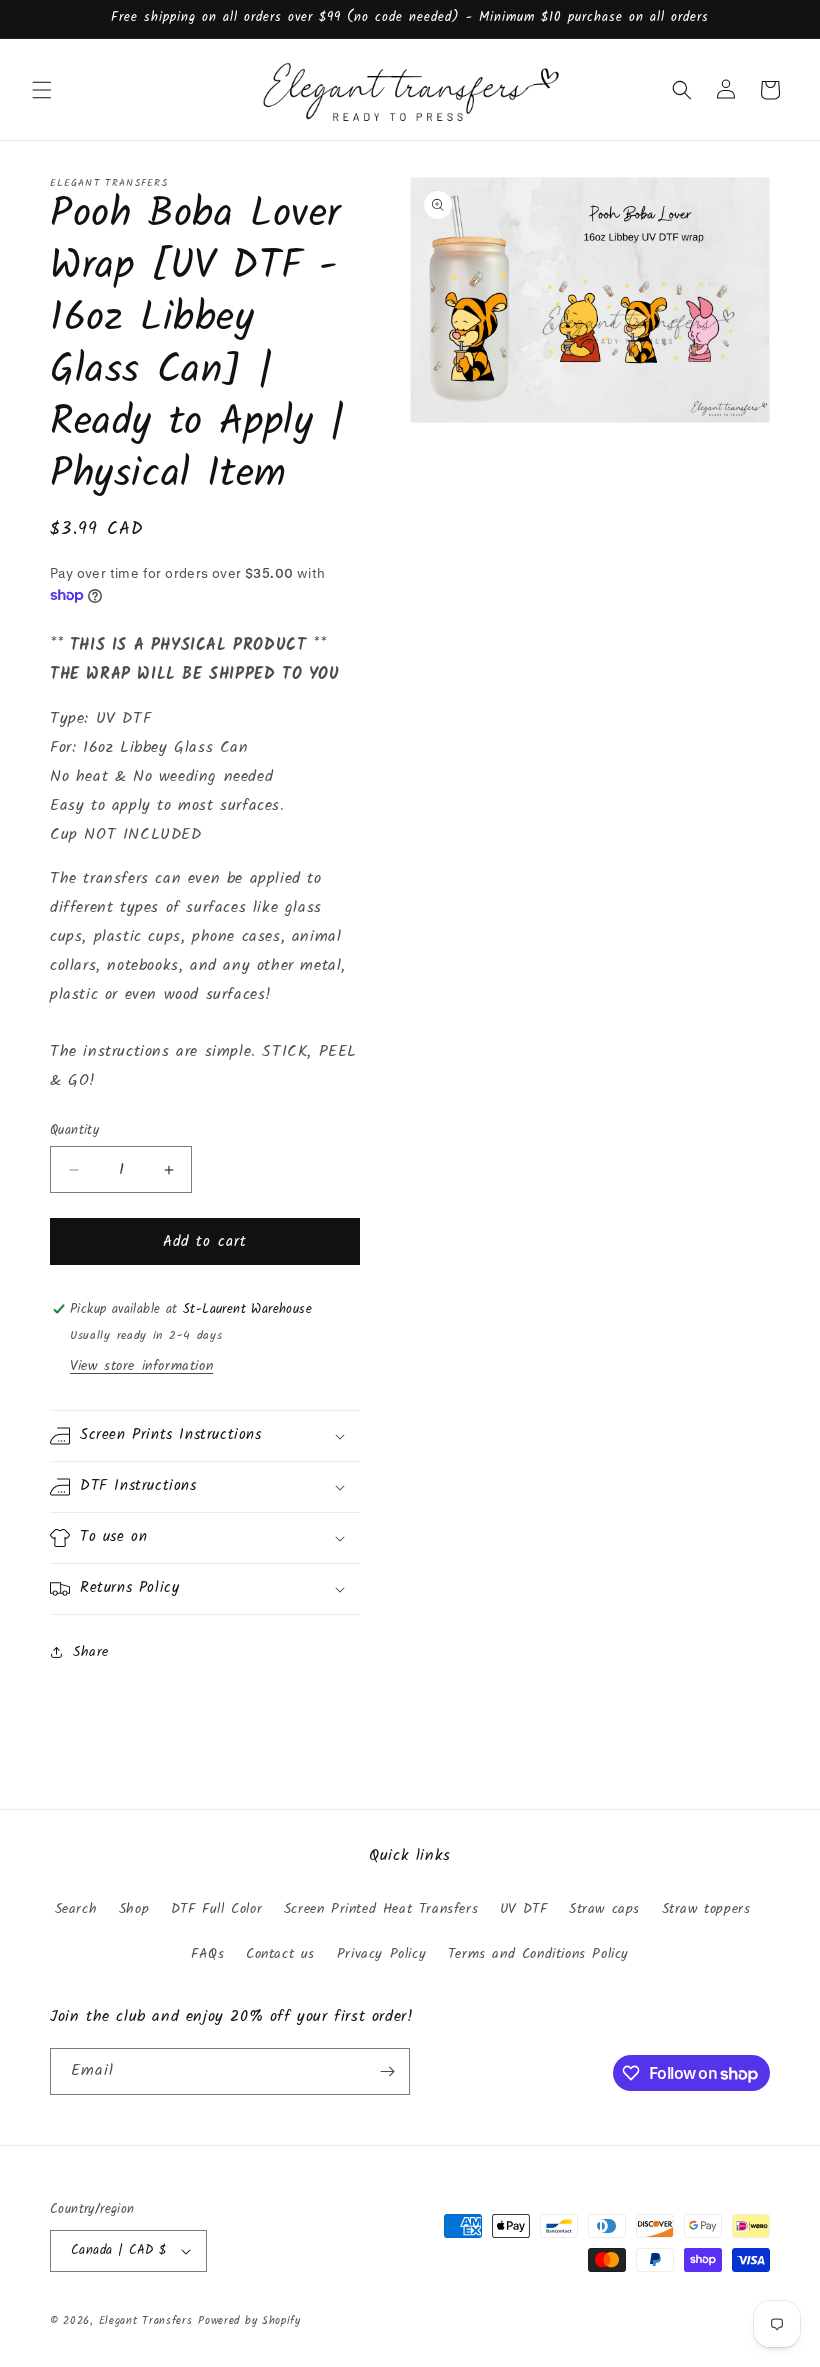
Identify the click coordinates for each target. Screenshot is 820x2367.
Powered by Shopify (249, 2321)
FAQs (207, 1954)
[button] (42, 90)
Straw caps (604, 1909)
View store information (141, 1366)
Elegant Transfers (146, 2321)
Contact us (280, 1954)
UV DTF (524, 1909)
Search (76, 1909)
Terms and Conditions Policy (538, 1954)
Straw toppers (706, 1909)
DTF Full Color (216, 1909)
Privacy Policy (381, 1954)
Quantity (74, 1131)
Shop (134, 1909)
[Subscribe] (387, 2071)
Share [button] (91, 1652)
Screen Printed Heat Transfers (381, 1909)
